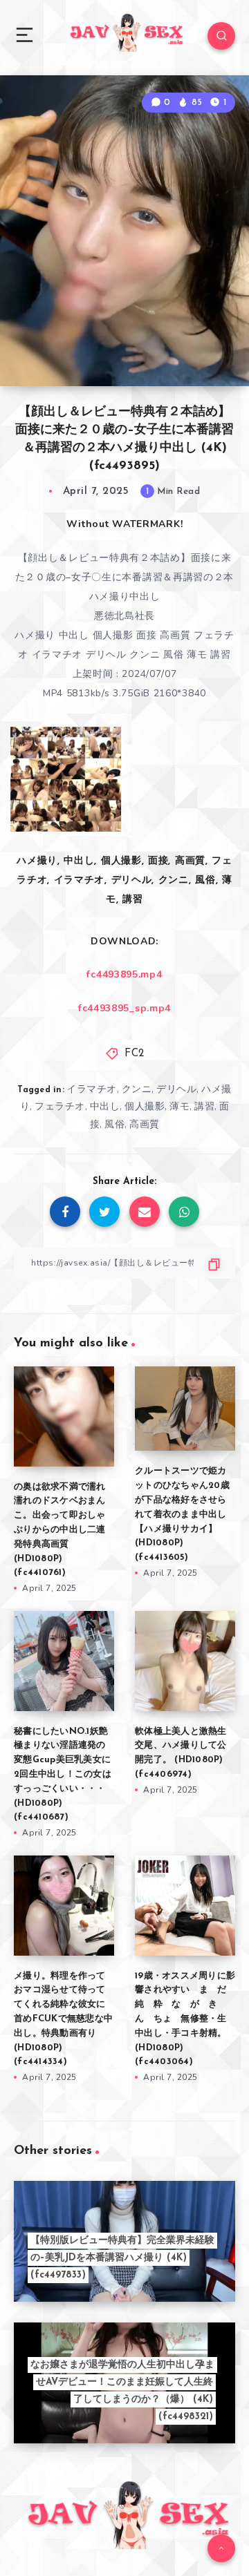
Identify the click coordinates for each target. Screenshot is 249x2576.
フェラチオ (60, 1106)
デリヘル (176, 1089)
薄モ (179, 1106)
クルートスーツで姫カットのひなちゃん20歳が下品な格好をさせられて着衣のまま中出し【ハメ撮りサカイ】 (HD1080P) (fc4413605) (182, 1514)
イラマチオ (92, 1089)
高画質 (145, 1124)
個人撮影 (145, 1106)
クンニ (137, 1089)
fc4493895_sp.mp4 (124, 1008)
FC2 (135, 1054)
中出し (105, 1106)
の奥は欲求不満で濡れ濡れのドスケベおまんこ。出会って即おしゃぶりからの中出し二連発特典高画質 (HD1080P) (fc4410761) (60, 1530)
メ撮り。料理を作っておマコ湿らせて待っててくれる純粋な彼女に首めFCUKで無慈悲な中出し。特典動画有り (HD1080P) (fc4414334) (63, 2019)
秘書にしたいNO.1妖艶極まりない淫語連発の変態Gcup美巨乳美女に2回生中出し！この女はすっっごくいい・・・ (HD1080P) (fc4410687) (63, 1775)
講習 (204, 1106)
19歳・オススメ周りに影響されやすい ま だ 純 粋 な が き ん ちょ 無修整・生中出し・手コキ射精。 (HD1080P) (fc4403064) (185, 2019)
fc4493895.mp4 (124, 974)
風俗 (114, 1124)
